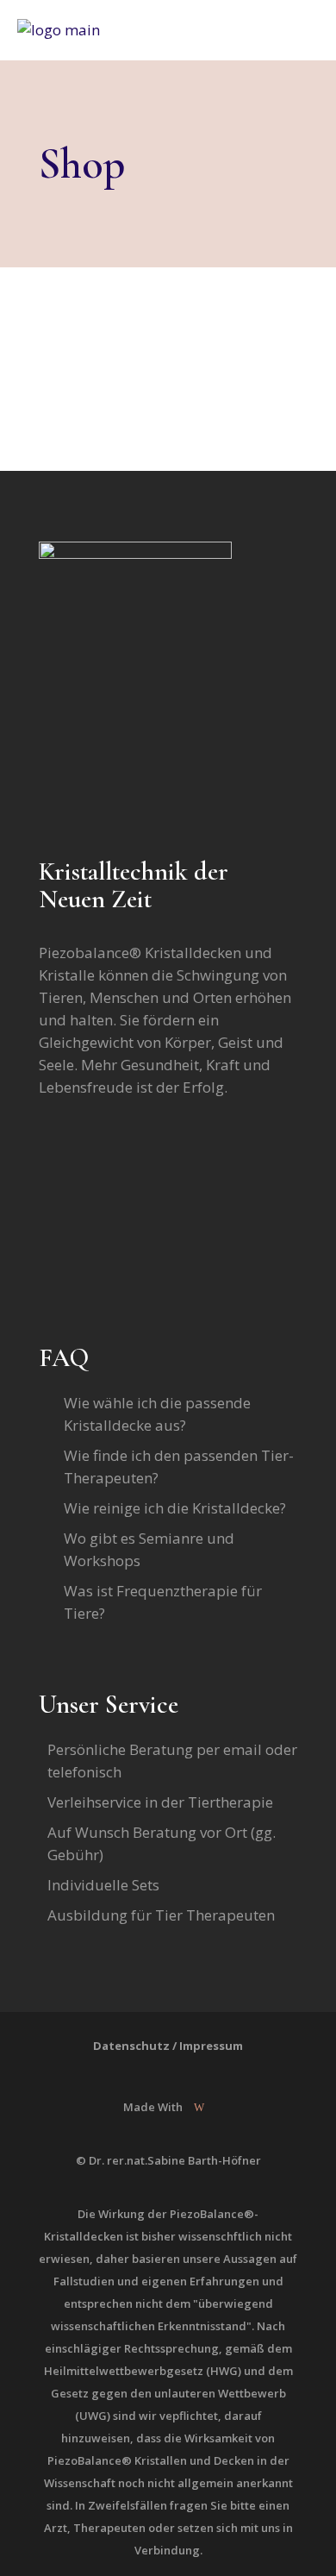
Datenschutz (131, 2046)
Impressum (211, 2046)
